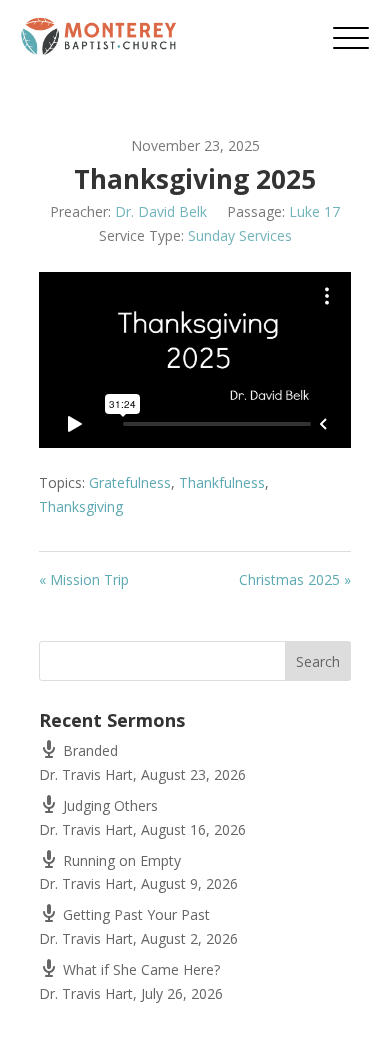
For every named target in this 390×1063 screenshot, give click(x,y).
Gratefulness (130, 482)
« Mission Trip (84, 579)
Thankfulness (222, 482)
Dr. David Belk (161, 211)
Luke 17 (314, 211)
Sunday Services (240, 235)
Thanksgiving (81, 506)
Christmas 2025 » (295, 579)
